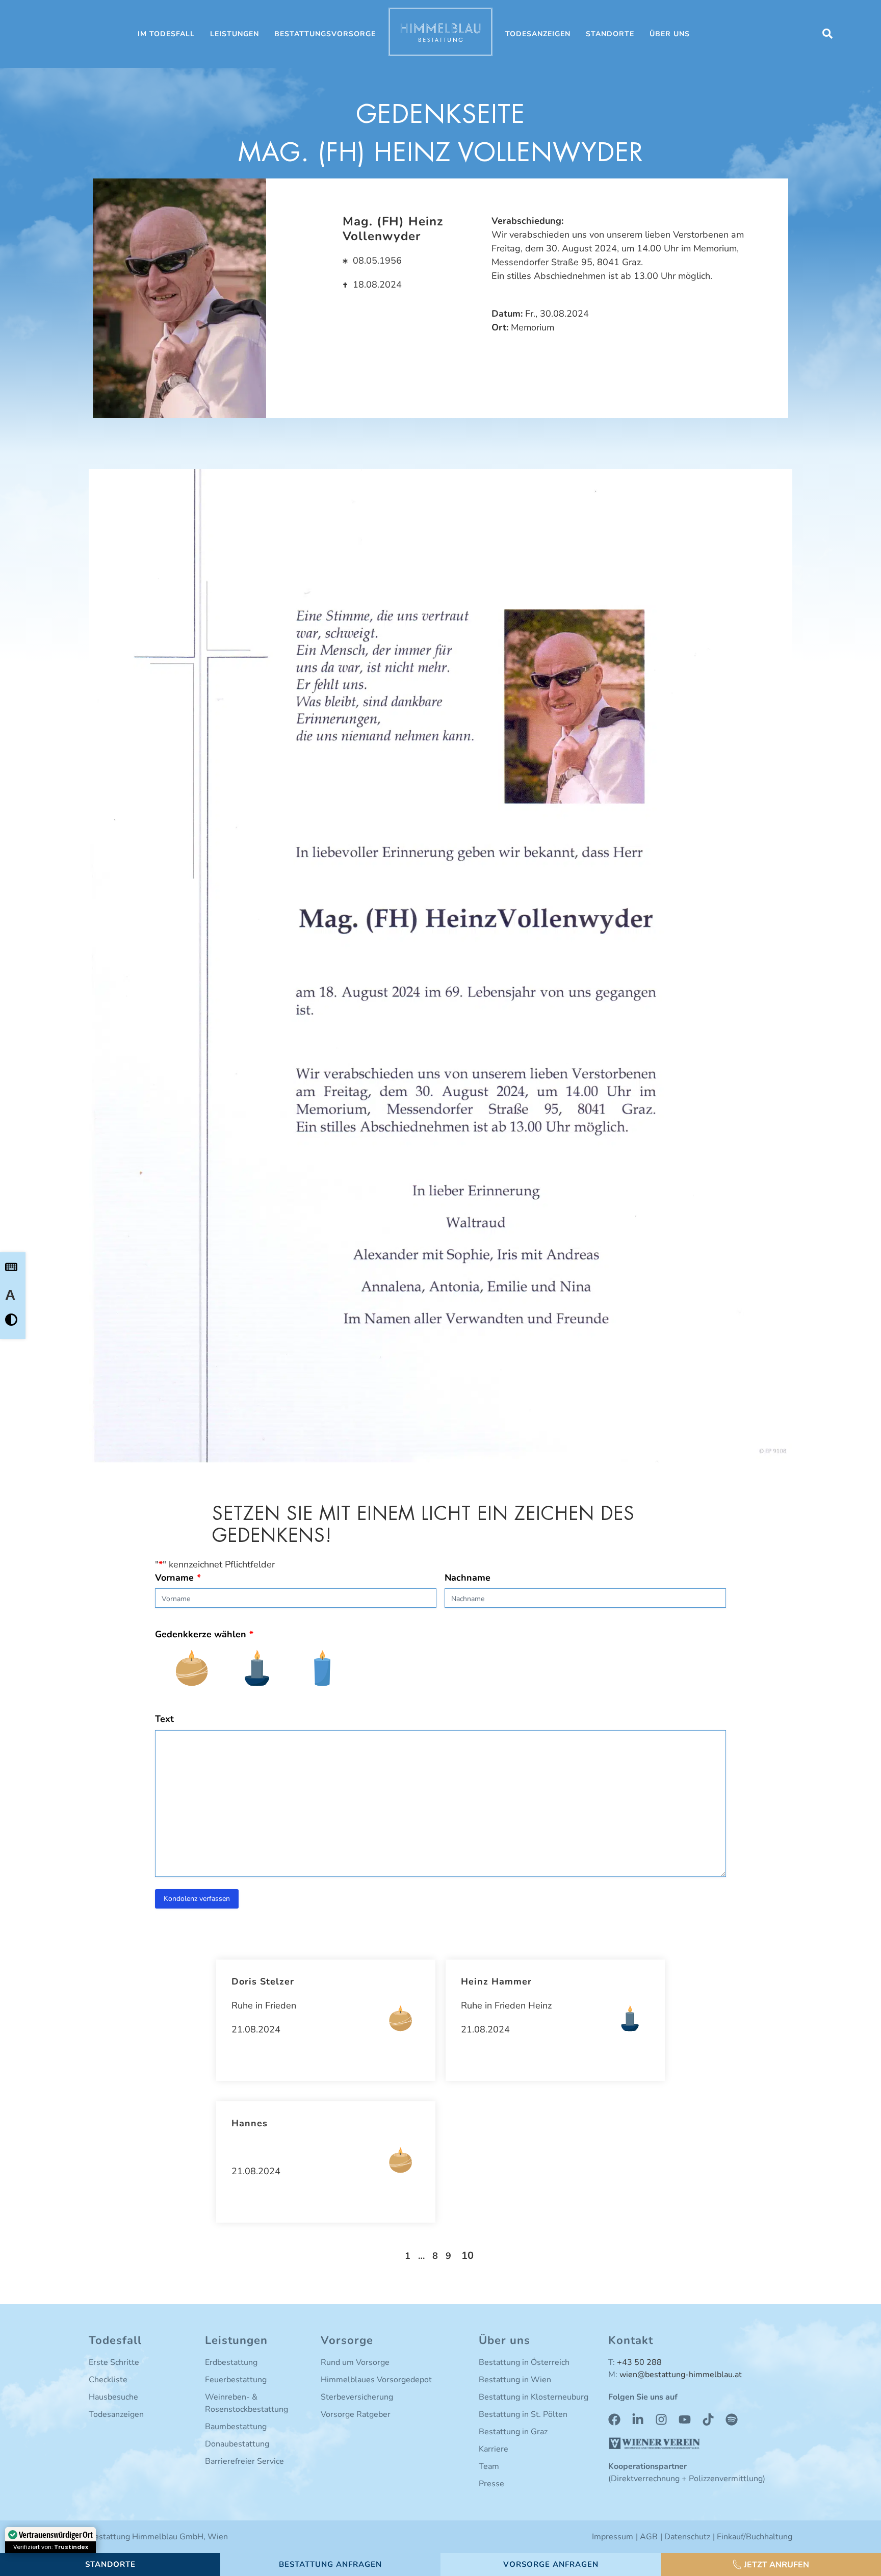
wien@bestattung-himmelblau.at (681, 2375)
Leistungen (235, 34)
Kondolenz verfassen (197, 1899)
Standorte (610, 34)
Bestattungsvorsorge (325, 34)
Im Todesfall (166, 34)
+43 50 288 (639, 2362)
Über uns (670, 34)
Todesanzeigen (538, 34)
